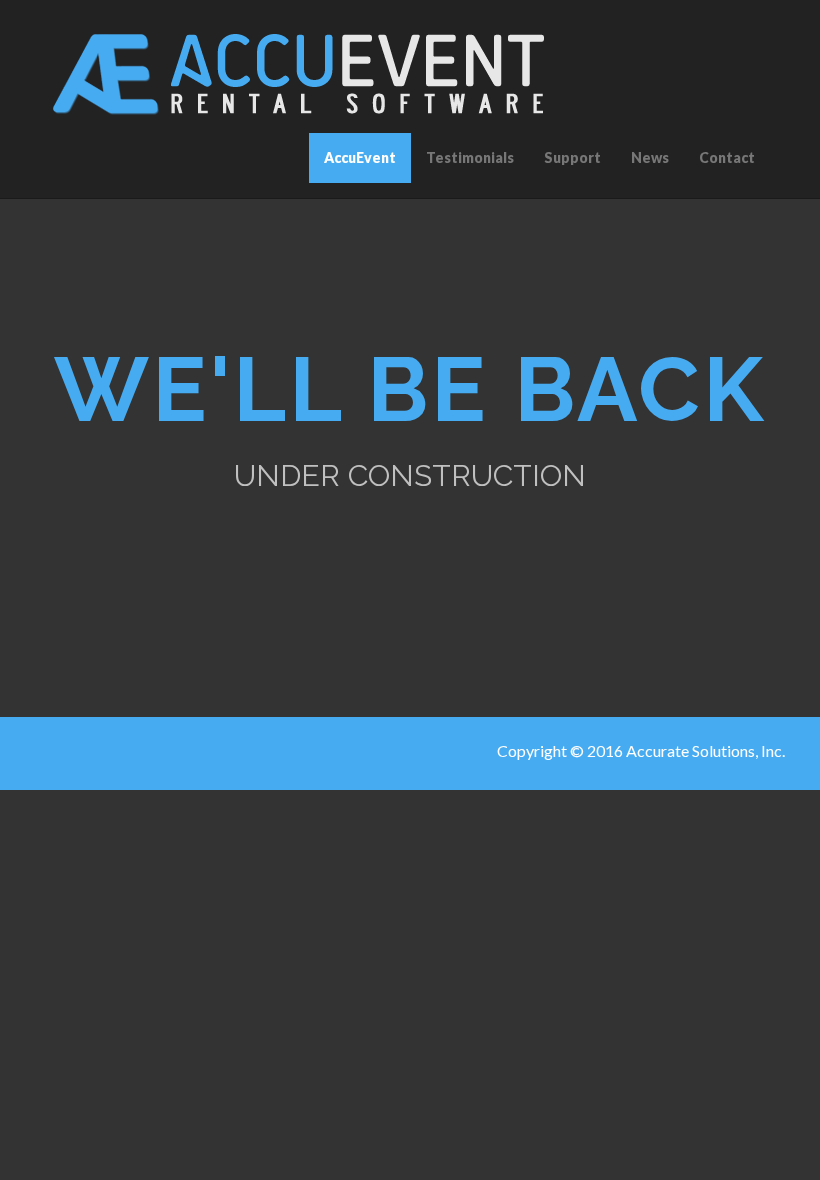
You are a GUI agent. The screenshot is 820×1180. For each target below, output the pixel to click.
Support (572, 157)
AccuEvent (360, 157)
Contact (727, 157)
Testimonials (470, 157)
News (650, 157)
